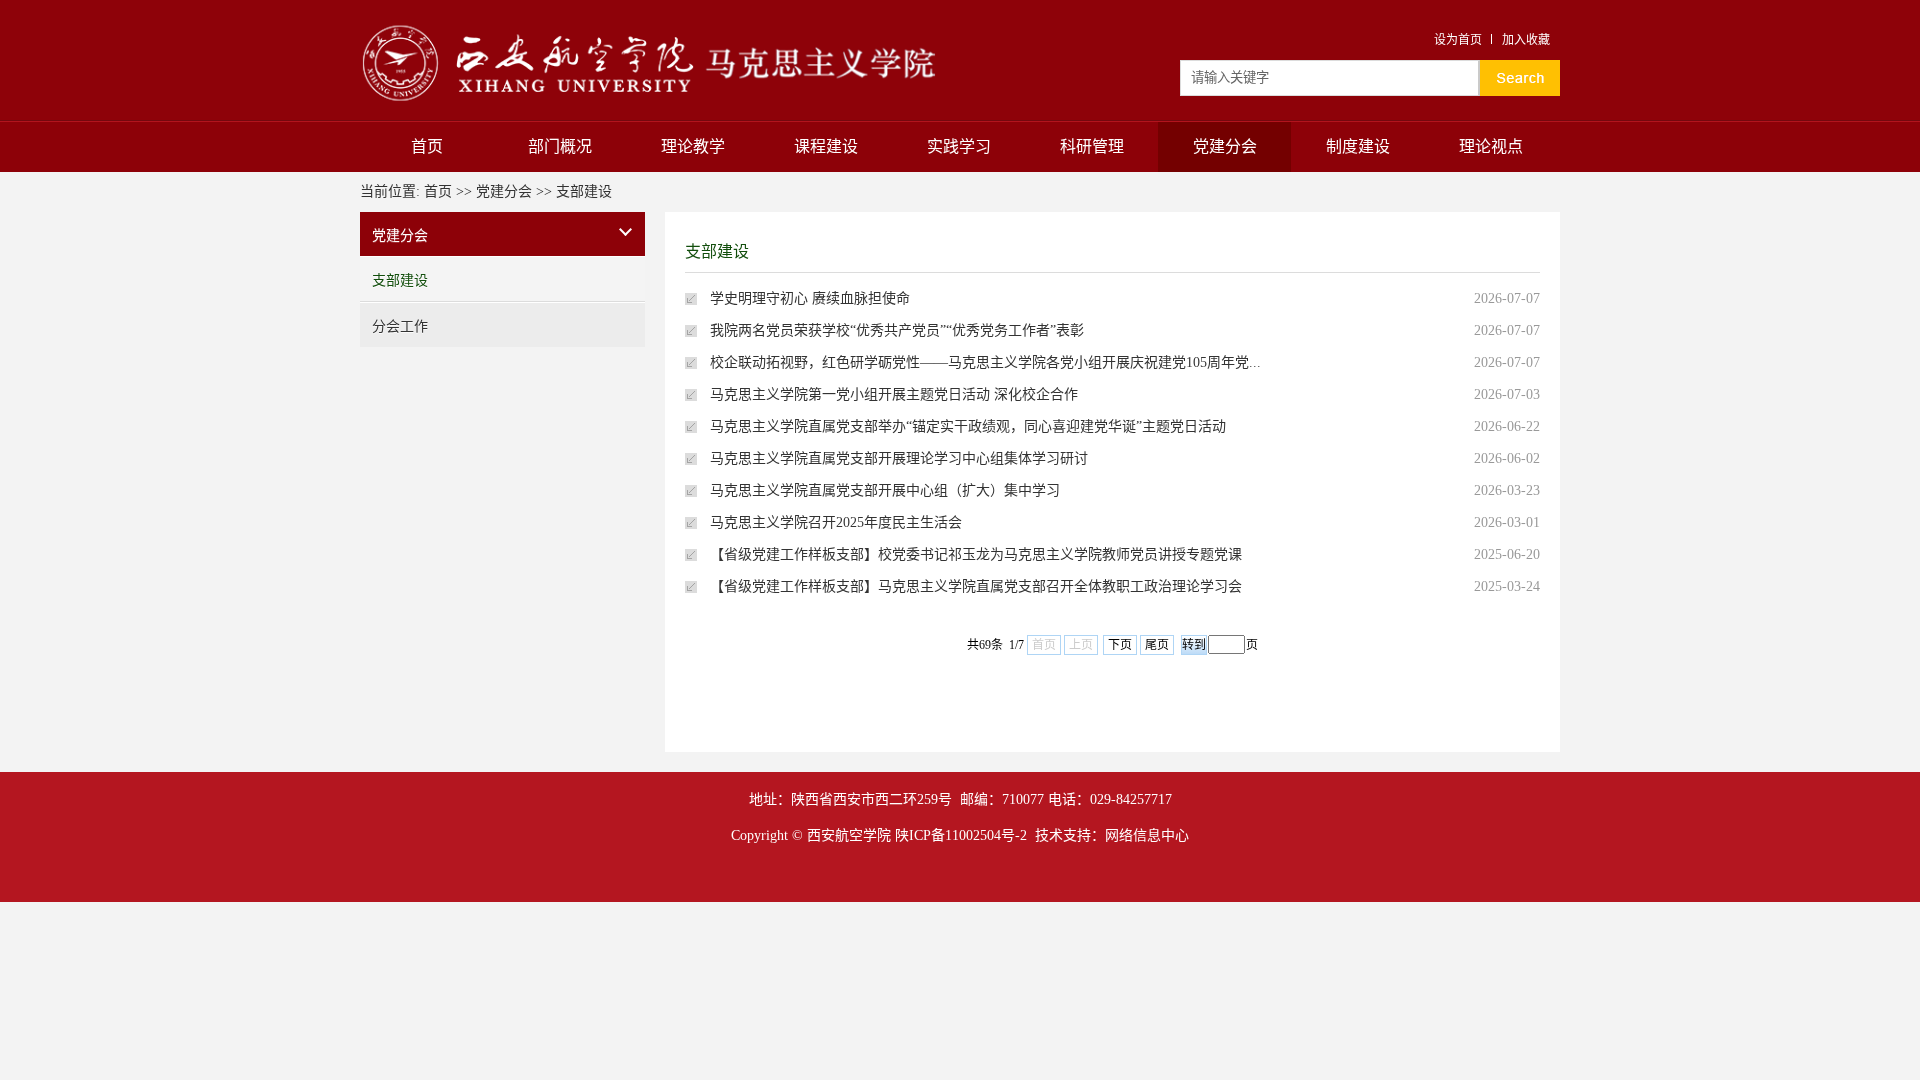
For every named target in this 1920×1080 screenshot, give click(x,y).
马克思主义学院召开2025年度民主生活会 (836, 522)
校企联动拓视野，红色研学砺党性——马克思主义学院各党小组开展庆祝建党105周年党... (985, 362)
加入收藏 (1526, 40)
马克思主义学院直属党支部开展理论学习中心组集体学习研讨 (899, 458)
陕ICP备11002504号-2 (961, 835)
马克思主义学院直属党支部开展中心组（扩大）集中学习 (885, 490)
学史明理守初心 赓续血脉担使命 (810, 298)
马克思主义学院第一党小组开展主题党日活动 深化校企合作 (894, 394)
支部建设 (584, 191)
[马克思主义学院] (648, 22)
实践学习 (959, 146)
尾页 (1157, 645)
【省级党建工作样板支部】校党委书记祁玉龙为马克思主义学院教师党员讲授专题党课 (976, 554)
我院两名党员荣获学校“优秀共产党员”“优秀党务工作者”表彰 (897, 330)
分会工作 (400, 326)
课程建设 (826, 146)
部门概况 (560, 146)
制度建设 (1358, 146)
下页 (1120, 645)
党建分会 (1225, 146)
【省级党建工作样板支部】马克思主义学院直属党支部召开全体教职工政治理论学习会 (976, 586)
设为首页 (1458, 40)
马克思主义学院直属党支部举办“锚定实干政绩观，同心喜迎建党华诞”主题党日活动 (968, 426)
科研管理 (1092, 146)
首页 (427, 146)
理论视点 (1491, 146)
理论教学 (693, 146)
